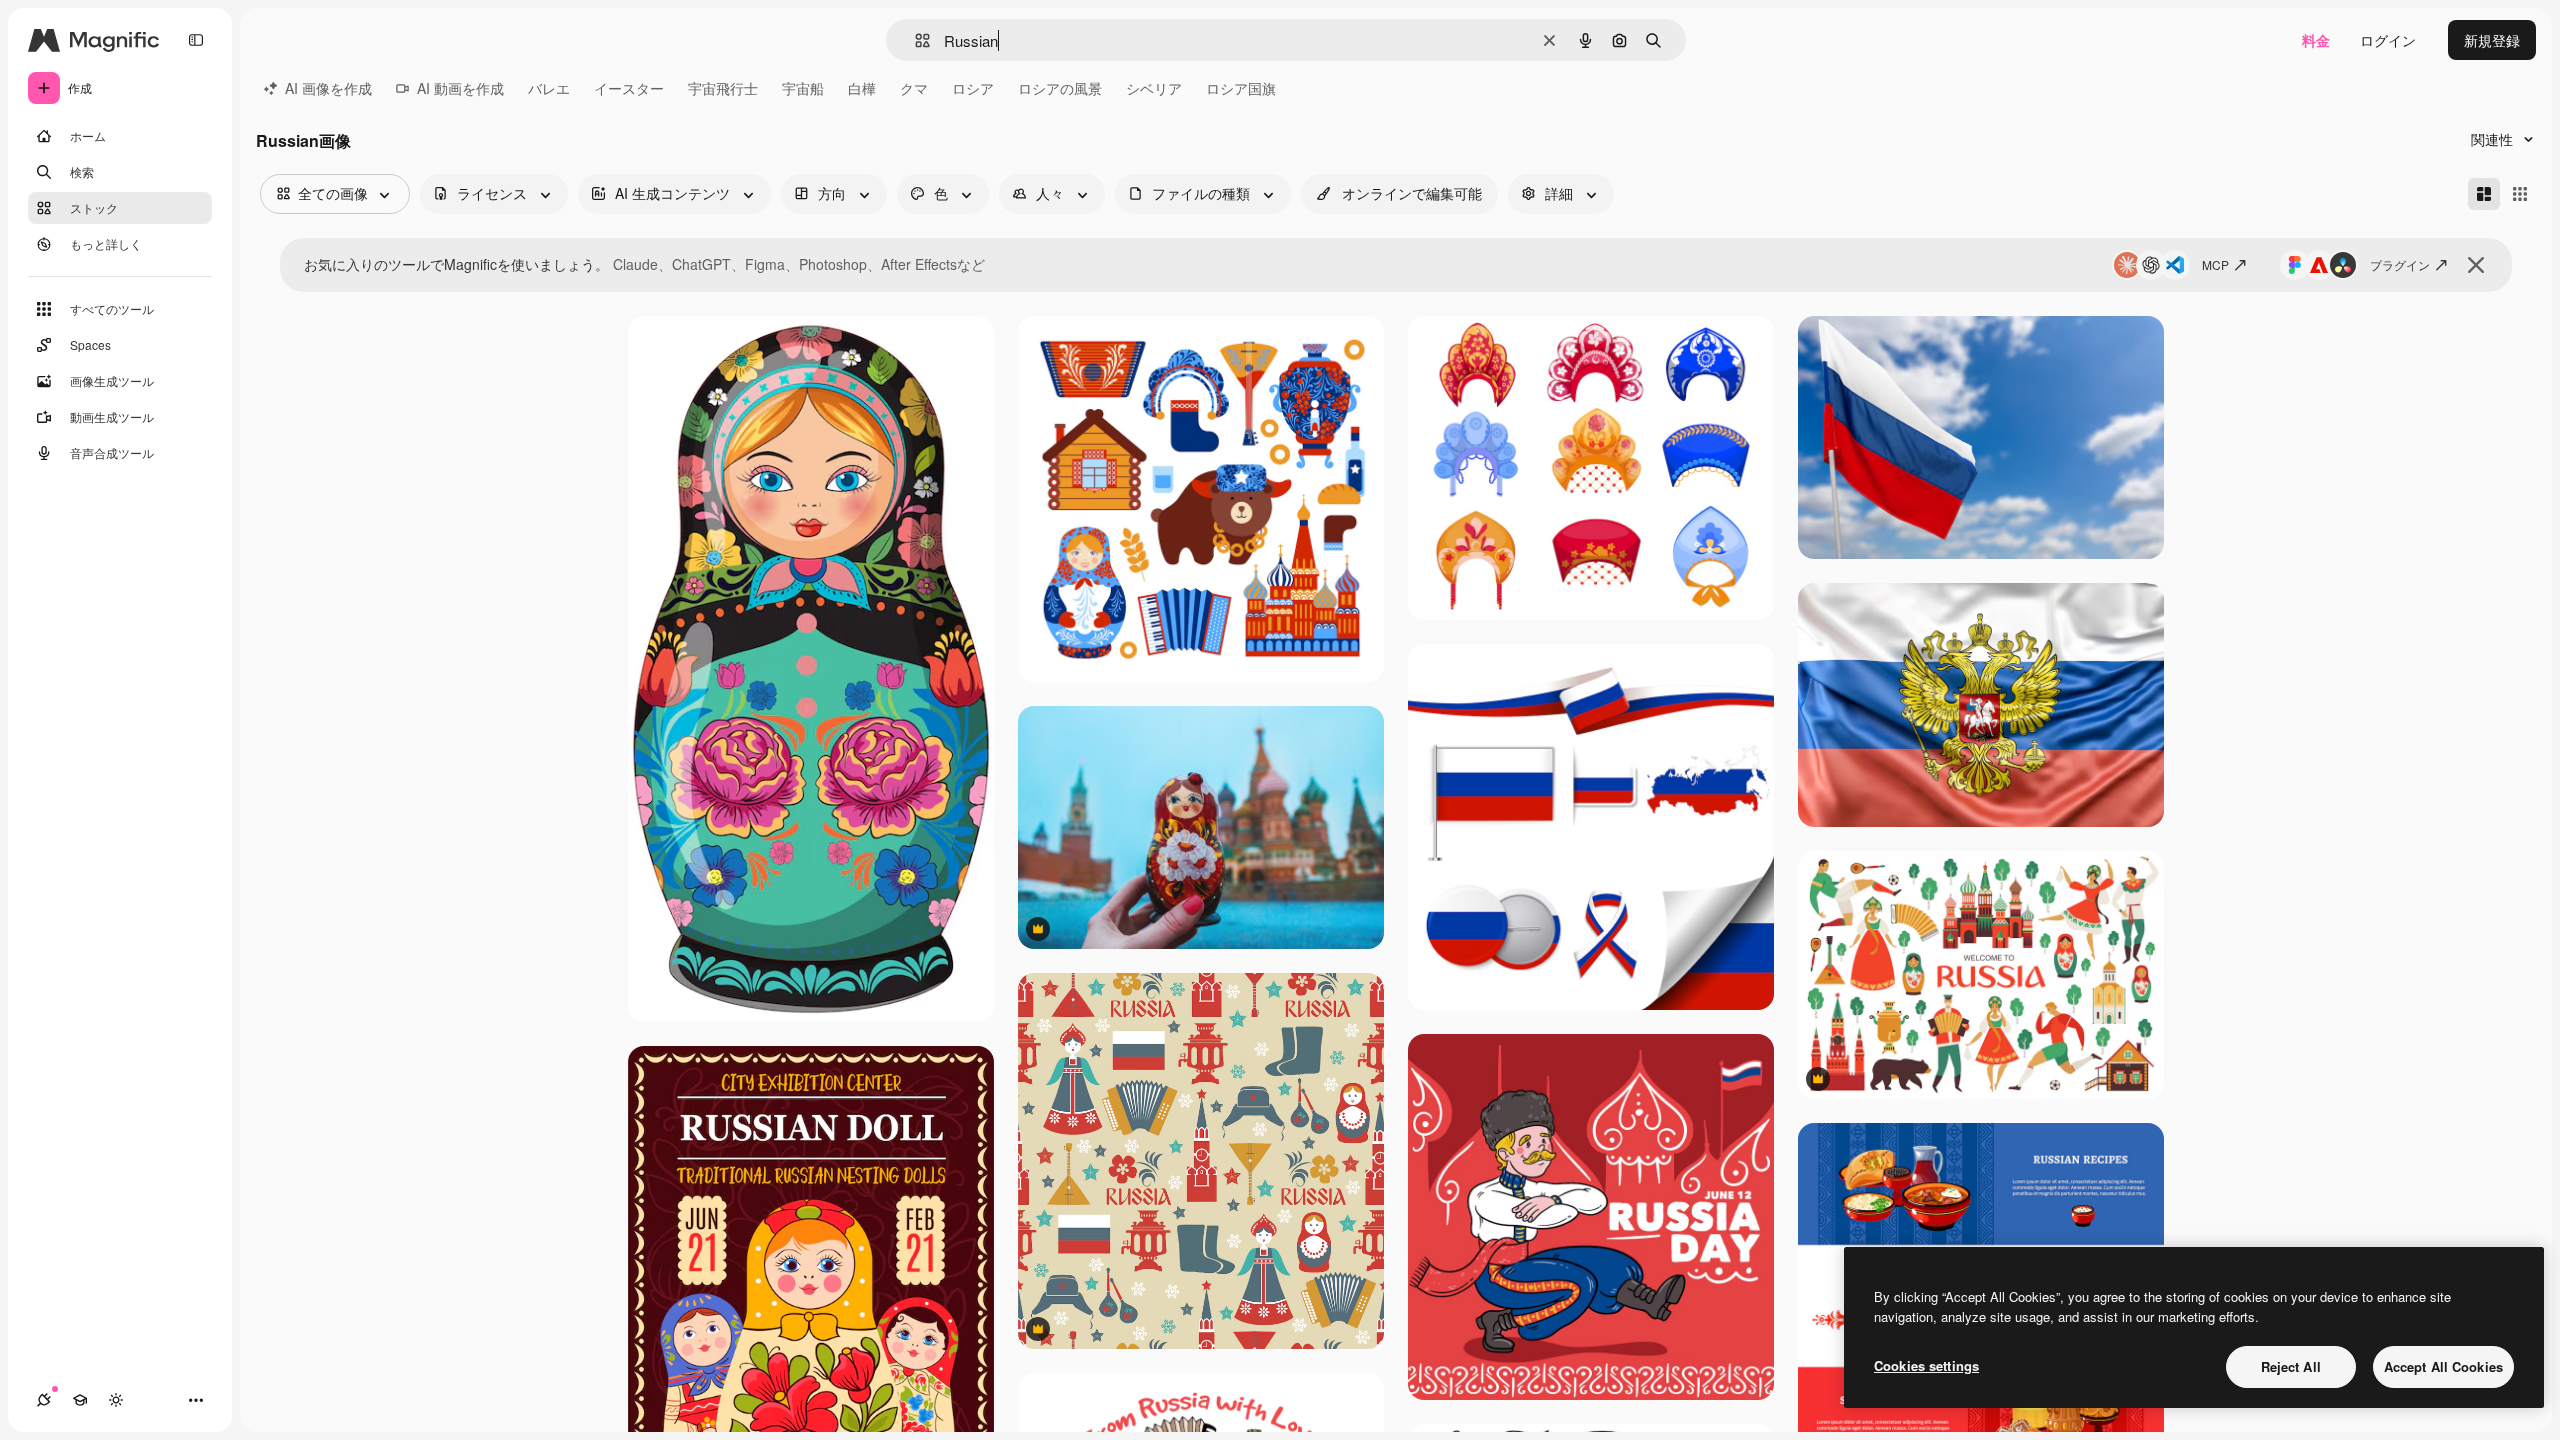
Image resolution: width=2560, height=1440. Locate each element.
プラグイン (2400, 264)
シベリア (1154, 88)
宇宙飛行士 (723, 88)
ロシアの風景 (1060, 88)
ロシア (973, 88)
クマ (914, 88)
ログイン (2388, 40)
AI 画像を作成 (328, 88)
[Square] (2520, 194)
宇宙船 (803, 88)
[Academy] (80, 1400)
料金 (2316, 40)
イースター (629, 88)
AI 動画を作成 (460, 88)
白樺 (862, 88)
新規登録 (2492, 40)
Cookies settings (1926, 1365)
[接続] (44, 1400)
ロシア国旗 (1241, 88)
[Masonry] (2484, 194)
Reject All (2291, 1366)
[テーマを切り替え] (116, 1400)
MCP (2215, 264)
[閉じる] (2476, 265)
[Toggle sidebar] (196, 40)
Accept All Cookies (2443, 1366)
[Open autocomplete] (914, 40)
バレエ (549, 88)
